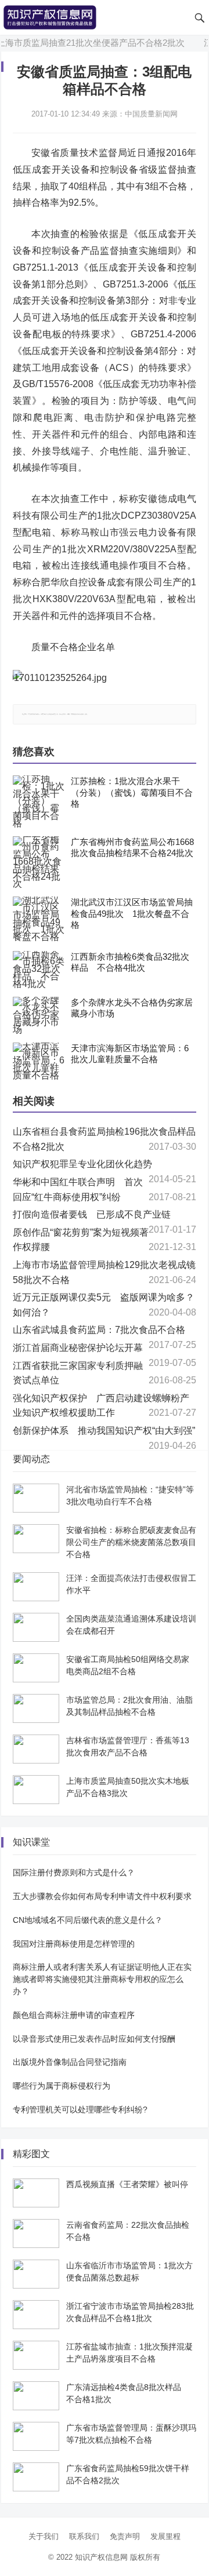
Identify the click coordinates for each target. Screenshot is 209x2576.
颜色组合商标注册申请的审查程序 (74, 2015)
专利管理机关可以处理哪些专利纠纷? (80, 2109)
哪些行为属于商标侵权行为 (62, 2086)
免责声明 (125, 2536)
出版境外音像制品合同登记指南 (70, 2062)
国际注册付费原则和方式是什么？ (74, 1872)
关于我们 (44, 2536)
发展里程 (165, 2536)
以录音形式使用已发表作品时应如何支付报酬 (94, 2039)
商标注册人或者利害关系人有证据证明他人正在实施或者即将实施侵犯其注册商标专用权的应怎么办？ (102, 1979)
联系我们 (84, 2536)
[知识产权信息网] (50, 17)
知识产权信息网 (101, 2557)
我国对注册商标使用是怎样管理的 (74, 1944)
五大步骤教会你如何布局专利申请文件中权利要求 (102, 1896)
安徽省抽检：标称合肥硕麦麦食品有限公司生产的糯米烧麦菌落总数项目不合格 (131, 1542)
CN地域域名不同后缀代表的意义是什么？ (88, 1920)
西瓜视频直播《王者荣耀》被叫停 (127, 2184)
